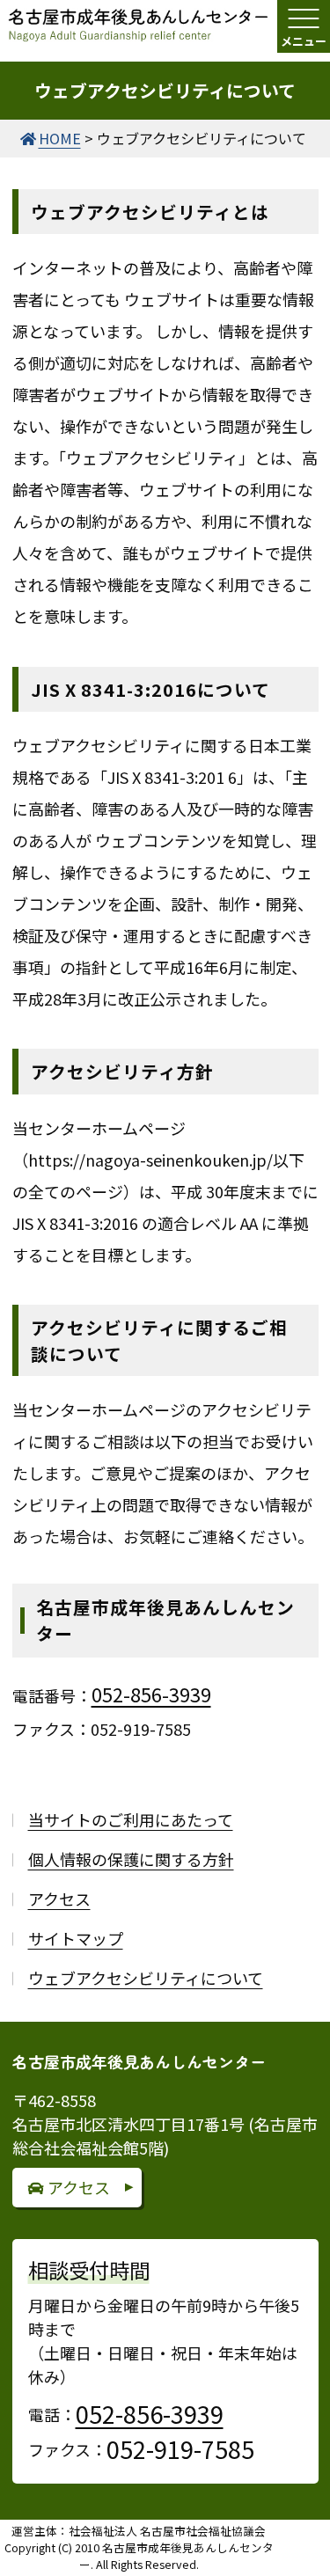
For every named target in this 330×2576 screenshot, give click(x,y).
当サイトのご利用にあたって (131, 1819)
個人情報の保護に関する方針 (131, 1859)
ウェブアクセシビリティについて (146, 1978)
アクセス (59, 1899)
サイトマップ (76, 1938)
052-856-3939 (151, 1694)
